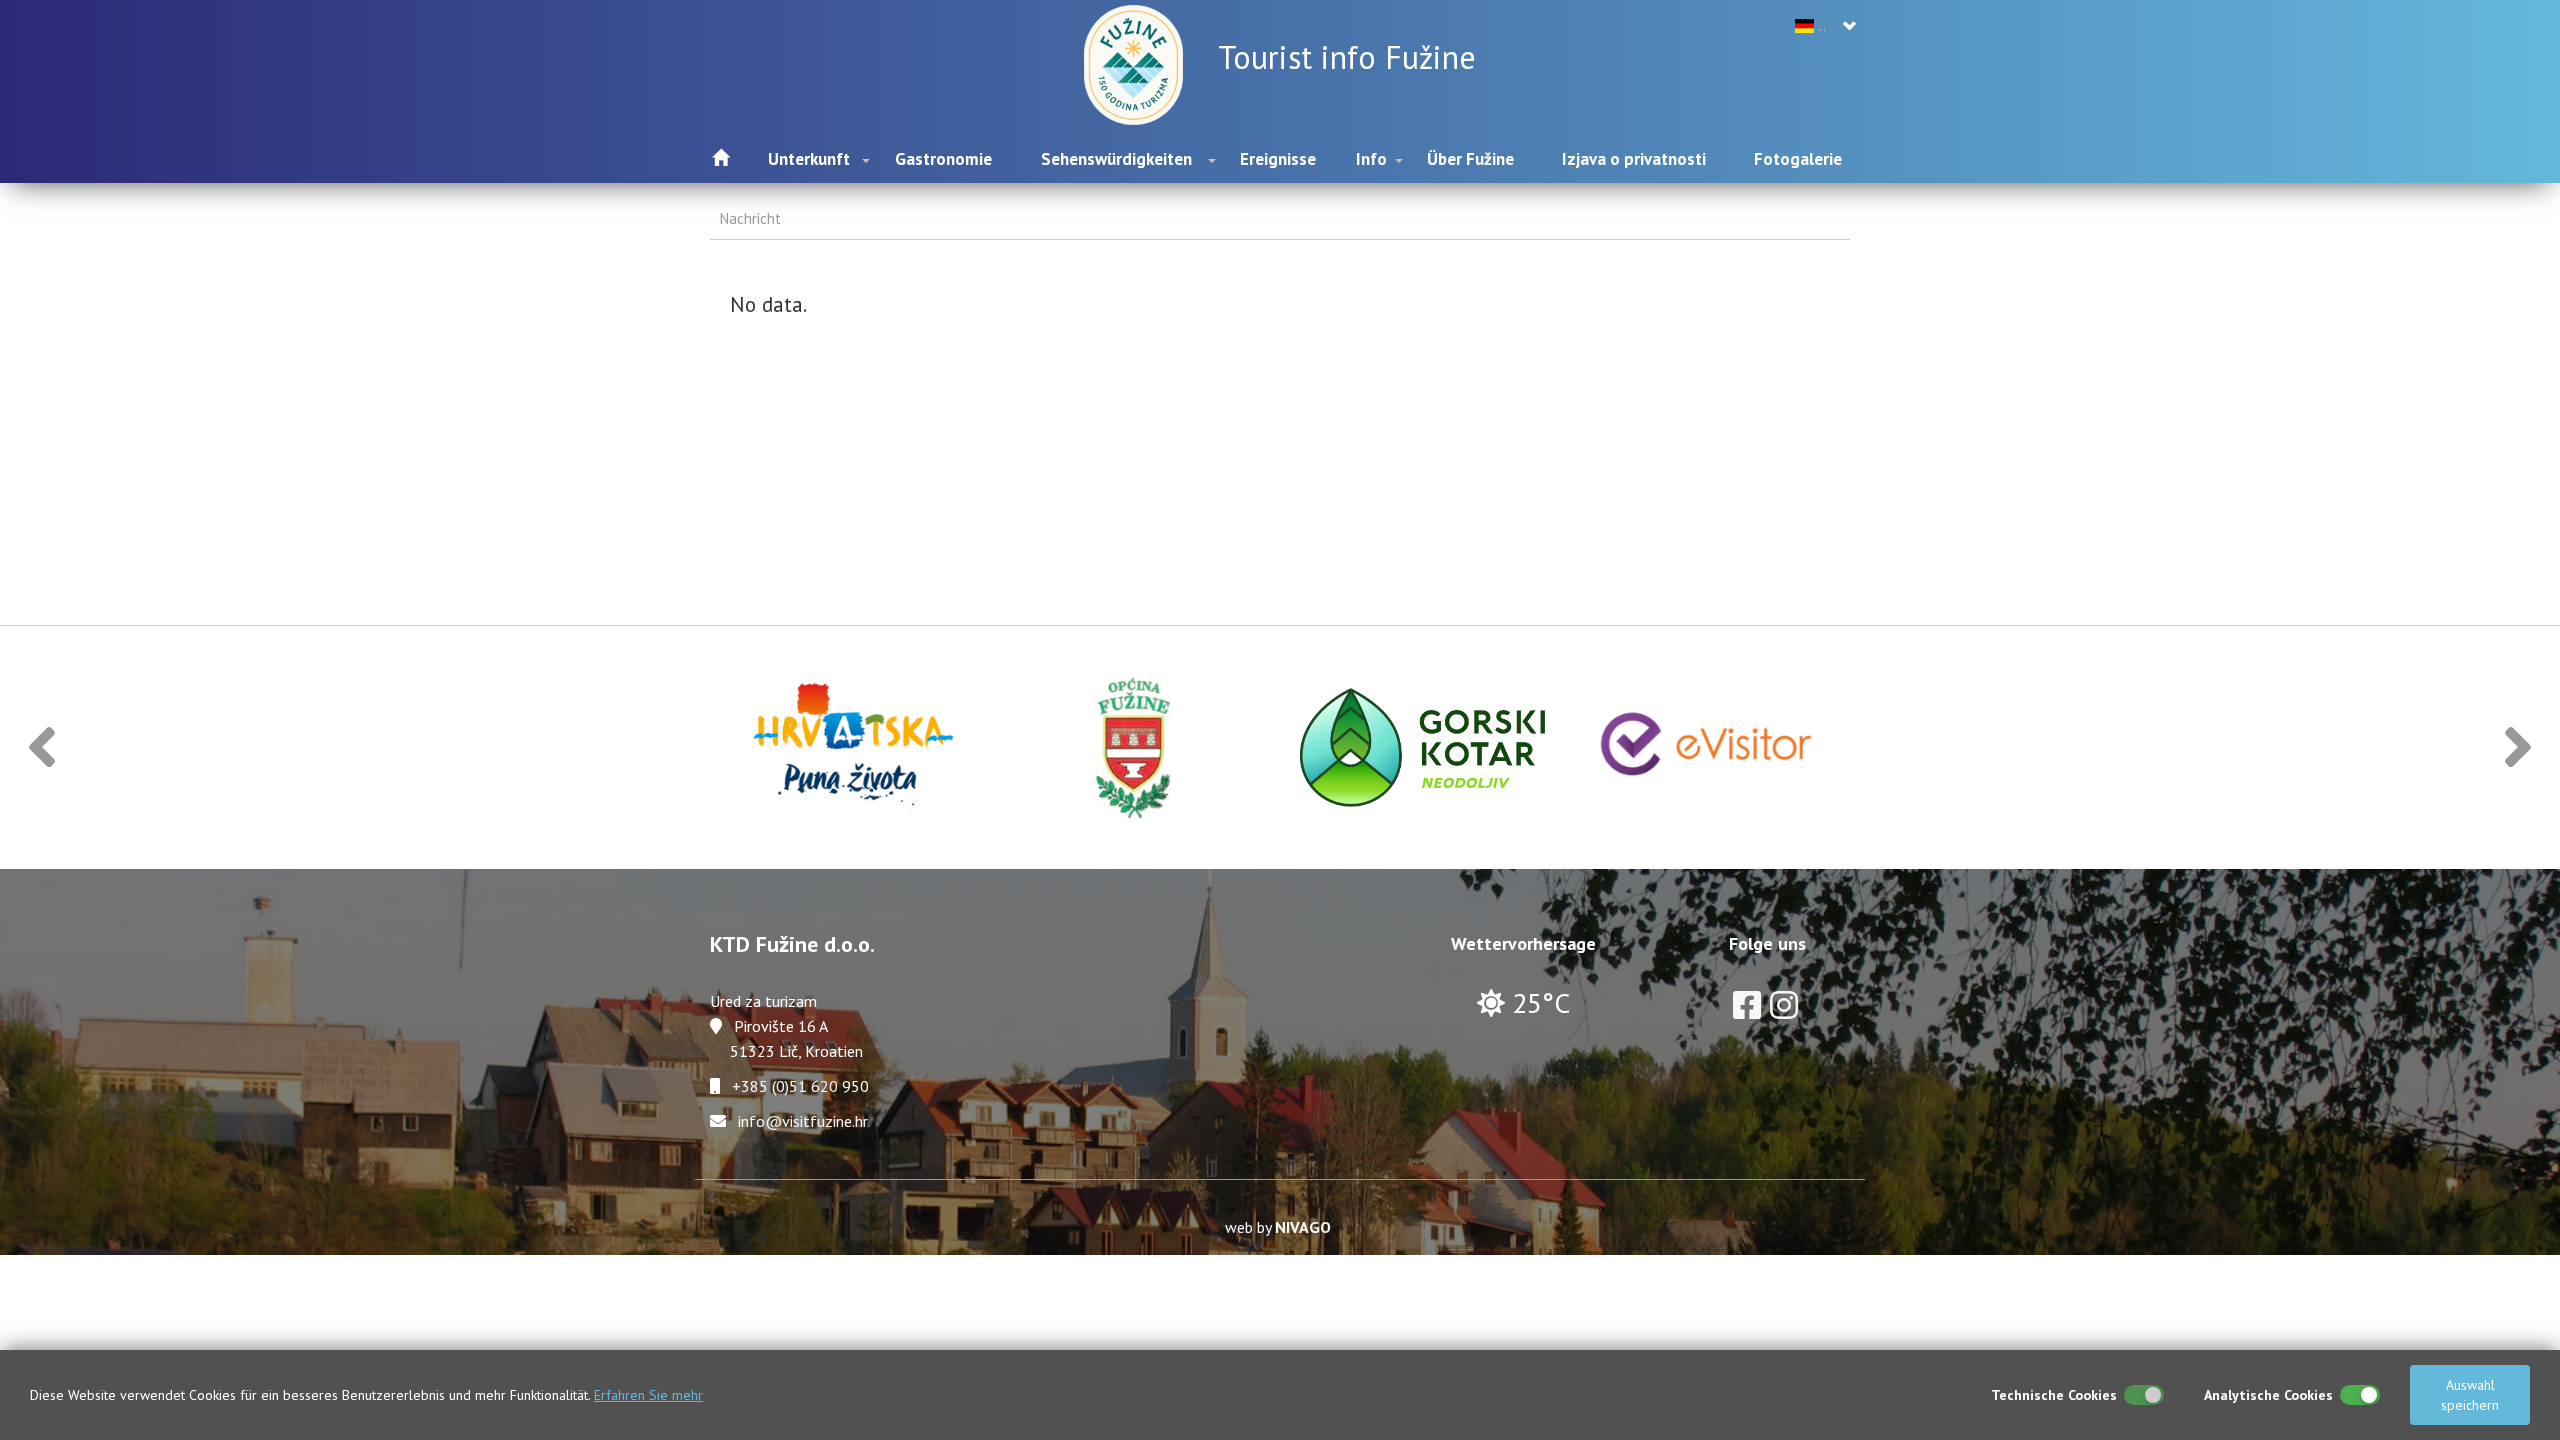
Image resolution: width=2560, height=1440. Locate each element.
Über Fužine (1470, 159)
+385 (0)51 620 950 (800, 1086)
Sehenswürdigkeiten (1116, 159)
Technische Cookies (2054, 1395)
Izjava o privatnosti (1634, 159)
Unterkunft (809, 159)
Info (1371, 159)
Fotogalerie (1798, 159)
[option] (852, 747)
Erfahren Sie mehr (648, 1395)
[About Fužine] (1138, 63)
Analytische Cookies (2268, 1395)
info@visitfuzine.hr (803, 1121)
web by (1278, 1227)
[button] (42, 747)
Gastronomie (943, 159)
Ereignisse (1278, 159)
